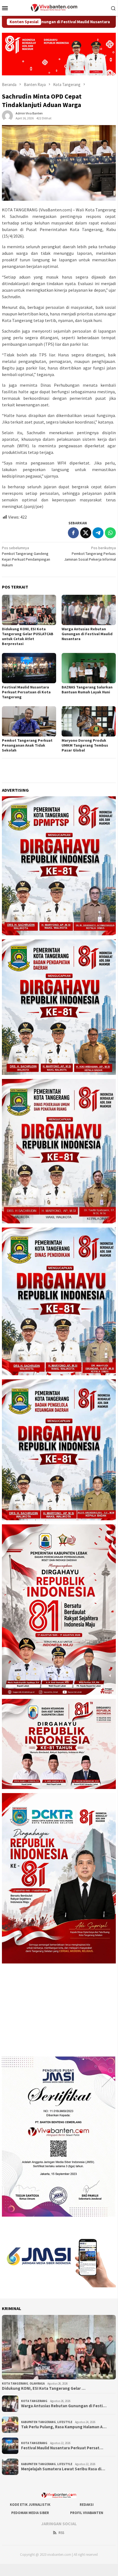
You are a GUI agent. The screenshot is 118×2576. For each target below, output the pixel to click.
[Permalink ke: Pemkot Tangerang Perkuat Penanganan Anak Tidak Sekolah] (29, 721)
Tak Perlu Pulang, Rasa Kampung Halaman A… (64, 2427)
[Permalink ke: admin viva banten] (7, 115)
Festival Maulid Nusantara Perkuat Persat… (62, 2448)
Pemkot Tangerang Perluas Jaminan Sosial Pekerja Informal (90, 554)
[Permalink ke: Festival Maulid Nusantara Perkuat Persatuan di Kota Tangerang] (29, 668)
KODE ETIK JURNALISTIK (30, 2505)
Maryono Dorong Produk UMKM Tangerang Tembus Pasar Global (85, 745)
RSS (61, 2533)
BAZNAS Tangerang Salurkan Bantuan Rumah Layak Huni (87, 690)
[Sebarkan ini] (73, 533)
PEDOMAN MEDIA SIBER (30, 2513)
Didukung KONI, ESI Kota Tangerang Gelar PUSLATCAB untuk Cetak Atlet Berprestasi (28, 636)
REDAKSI (87, 2505)
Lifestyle (65, 2422)
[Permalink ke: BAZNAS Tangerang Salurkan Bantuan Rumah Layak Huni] (89, 668)
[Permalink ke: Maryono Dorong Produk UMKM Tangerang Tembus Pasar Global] (89, 721)
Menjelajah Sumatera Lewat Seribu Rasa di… (63, 2469)
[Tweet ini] (86, 533)
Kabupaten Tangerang (38, 2422)
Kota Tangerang (15, 2383)
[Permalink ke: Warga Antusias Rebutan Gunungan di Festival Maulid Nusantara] (89, 610)
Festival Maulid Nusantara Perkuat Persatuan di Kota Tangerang (26, 692)
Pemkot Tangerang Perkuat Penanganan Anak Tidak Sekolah (27, 745)
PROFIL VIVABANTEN (87, 2513)
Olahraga (37, 2383)
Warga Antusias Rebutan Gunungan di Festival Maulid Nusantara (87, 634)
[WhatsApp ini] (110, 533)
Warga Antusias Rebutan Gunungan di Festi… (64, 2406)
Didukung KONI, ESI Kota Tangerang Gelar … (44, 2388)
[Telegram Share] (98, 533)
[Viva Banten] (59, 7)
